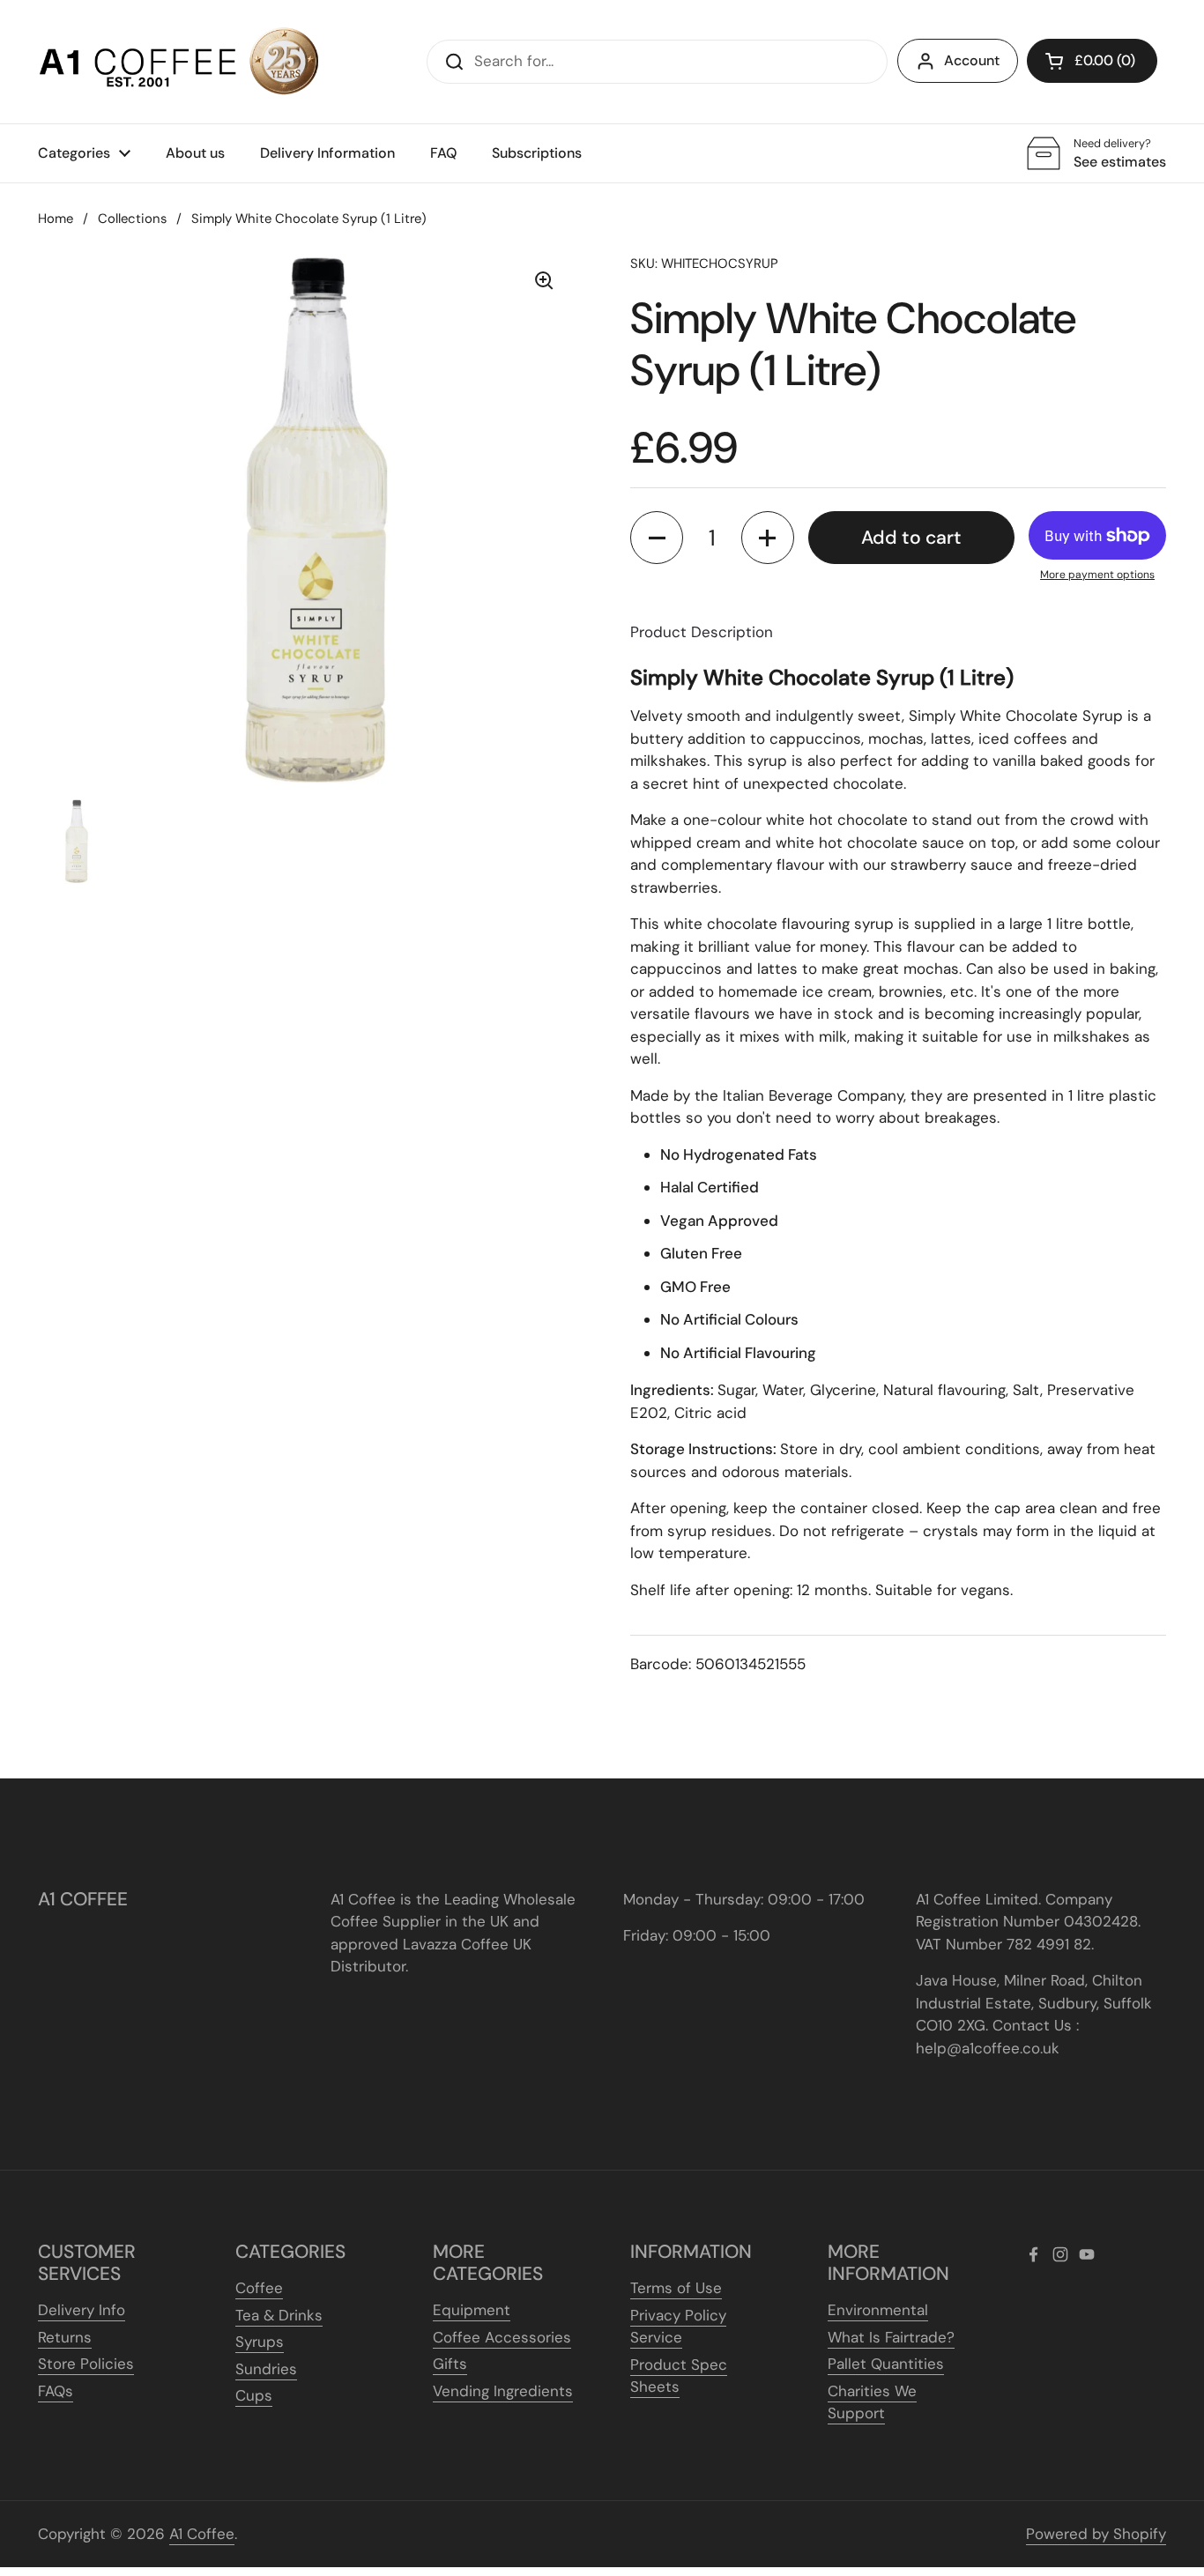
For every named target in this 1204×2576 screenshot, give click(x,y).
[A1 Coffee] (179, 62)
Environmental (878, 2310)
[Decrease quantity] (657, 538)
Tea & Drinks (279, 2315)
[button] (1092, 61)
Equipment (472, 2310)
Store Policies (86, 2364)
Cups (254, 2395)
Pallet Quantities (886, 2364)
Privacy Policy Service (678, 2327)
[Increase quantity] (768, 538)
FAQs (56, 2391)
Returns (65, 2337)
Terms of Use (676, 2288)
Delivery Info (82, 2310)
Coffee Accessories (502, 2337)
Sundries (266, 2369)
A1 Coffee (202, 2534)
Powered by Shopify (1096, 2534)
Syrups (260, 2342)
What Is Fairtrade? (891, 2337)
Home (56, 219)
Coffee (259, 2288)
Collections (132, 219)
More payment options (1097, 575)
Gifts (450, 2364)
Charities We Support (872, 2402)
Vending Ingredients (503, 2391)
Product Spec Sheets (679, 2376)
